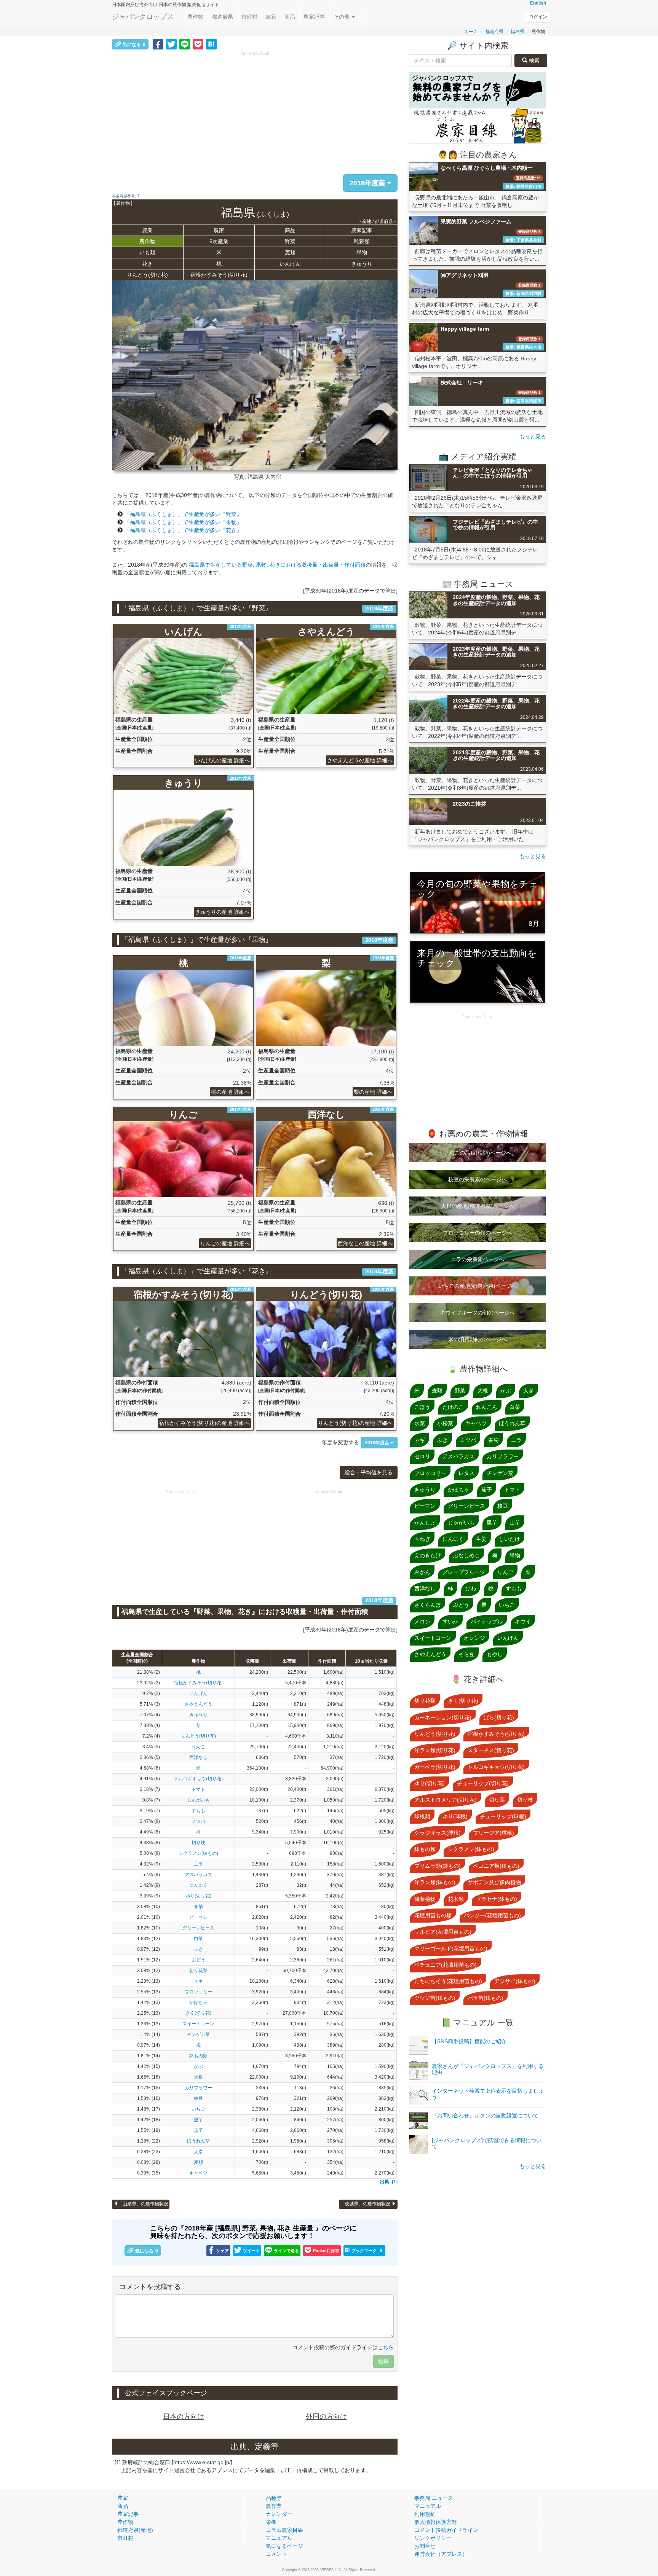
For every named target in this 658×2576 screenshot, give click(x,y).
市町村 (249, 17)
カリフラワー (198, 2088)
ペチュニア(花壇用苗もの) (446, 1965)
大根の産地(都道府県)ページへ (478, 1206)
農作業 (274, 2506)
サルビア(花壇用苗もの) (443, 1932)
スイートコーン (198, 2024)
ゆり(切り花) (198, 1896)
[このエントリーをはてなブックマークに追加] (211, 44)
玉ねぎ (422, 1539)
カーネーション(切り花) (443, 1717)
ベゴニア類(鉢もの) (496, 1866)
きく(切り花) (198, 2013)
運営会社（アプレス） (441, 2554)
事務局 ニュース (434, 2498)
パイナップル (487, 1622)
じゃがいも (198, 1800)
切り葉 (497, 1800)
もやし (495, 1654)
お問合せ (425, 2546)
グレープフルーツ (464, 1572)
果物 (362, 252)
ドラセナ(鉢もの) (497, 1899)
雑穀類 (362, 241)
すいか (450, 1622)
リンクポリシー (433, 2538)
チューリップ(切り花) (483, 1783)
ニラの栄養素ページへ (478, 1259)
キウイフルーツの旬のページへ (478, 1313)
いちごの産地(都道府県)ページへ (478, 1286)
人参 (198, 2152)
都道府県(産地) (135, 2530)
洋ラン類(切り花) (435, 1750)
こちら (386, 2347)
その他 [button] (342, 17)
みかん (422, 1572)
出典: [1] (389, 2182)
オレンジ (474, 1638)
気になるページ (284, 2546)
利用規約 (425, 2514)
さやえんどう (198, 1704)
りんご (198, 1747)
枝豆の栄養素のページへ (478, 1179)
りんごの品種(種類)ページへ (478, 1153)
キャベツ (198, 2173)
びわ (471, 1588)
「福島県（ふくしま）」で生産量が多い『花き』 (183, 530)
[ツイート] (171, 44)
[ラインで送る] (185, 44)
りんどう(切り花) (147, 275)
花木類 (456, 1899)
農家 (271, 17)
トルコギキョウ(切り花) (198, 1779)
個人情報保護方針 (436, 2522)
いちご (198, 2109)
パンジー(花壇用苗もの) (492, 1915)
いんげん (290, 264)
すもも (198, 1811)
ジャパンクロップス (143, 17)
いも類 (147, 252)
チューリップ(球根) (503, 1816)
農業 (147, 230)
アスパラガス (198, 1875)
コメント (276, 2554)
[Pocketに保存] (198, 44)
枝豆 (198, 2098)
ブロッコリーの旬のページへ (478, 1233)
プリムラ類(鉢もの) (438, 1866)
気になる (134, 45)
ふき (198, 1949)
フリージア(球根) (493, 1833)
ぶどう (198, 1960)
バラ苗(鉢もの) (486, 1998)
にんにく (198, 1885)
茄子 (198, 2130)
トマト (198, 1789)
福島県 (517, 32)
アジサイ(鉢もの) (515, 1981)
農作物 (195, 17)
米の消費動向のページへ (478, 1339)
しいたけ (509, 1539)
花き (147, 264)
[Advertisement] (255, 110)
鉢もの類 (198, 2056)
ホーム (471, 32)
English (538, 3)
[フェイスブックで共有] (158, 44)
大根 (198, 2077)
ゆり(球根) (455, 1816)
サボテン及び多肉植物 (494, 1882)
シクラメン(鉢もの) (198, 1853)
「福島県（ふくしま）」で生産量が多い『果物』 (183, 522)
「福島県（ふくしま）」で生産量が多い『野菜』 (183, 514)
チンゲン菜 (198, 2034)
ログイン (538, 17)
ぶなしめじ (466, 1555)
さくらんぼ (428, 1605)
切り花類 (198, 1971)
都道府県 (222, 17)
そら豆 (466, 1654)
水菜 (420, 1423)
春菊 (198, 1907)
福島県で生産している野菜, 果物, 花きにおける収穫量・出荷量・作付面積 (277, 565)
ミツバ (198, 1821)
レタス (466, 1473)
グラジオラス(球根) (438, 1833)
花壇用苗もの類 (433, 1915)
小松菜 (445, 1423)
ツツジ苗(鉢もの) (435, 1998)
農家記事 (314, 17)
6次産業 (219, 241)
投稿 (383, 2361)
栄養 (271, 2522)
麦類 (290, 252)
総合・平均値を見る (369, 1472)
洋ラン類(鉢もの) (435, 1882)
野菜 (290, 241)
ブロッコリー (198, 1992)
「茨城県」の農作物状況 (366, 2204)
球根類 (422, 1816)
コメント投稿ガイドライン (446, 2530)
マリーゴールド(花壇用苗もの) (451, 1948)
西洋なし (198, 1757)
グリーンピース (198, 1928)
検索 (533, 61)
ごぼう (422, 1407)
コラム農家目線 (284, 2530)
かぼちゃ (198, 2002)
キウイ (523, 1622)
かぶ (198, 2066)
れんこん (487, 1407)
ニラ (198, 1864)
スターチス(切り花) (491, 1750)
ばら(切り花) (499, 1717)
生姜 (481, 1539)
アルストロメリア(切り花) (446, 1800)
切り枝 (198, 1843)
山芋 (515, 1523)
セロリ (422, 1456)
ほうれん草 (198, 2141)
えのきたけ (428, 1555)
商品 (290, 17)
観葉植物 (425, 1899)
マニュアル (279, 2538)
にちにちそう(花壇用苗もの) (448, 1981)
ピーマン (198, 1917)
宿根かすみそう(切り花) (219, 275)
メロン (422, 1622)
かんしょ (425, 1523)
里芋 (198, 2120)
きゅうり (362, 264)
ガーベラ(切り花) (435, 1767)
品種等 (274, 2498)
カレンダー (279, 2514)
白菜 (198, 1939)
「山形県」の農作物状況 (143, 2204)
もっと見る (533, 437)
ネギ (198, 1981)
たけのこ (453, 1407)
